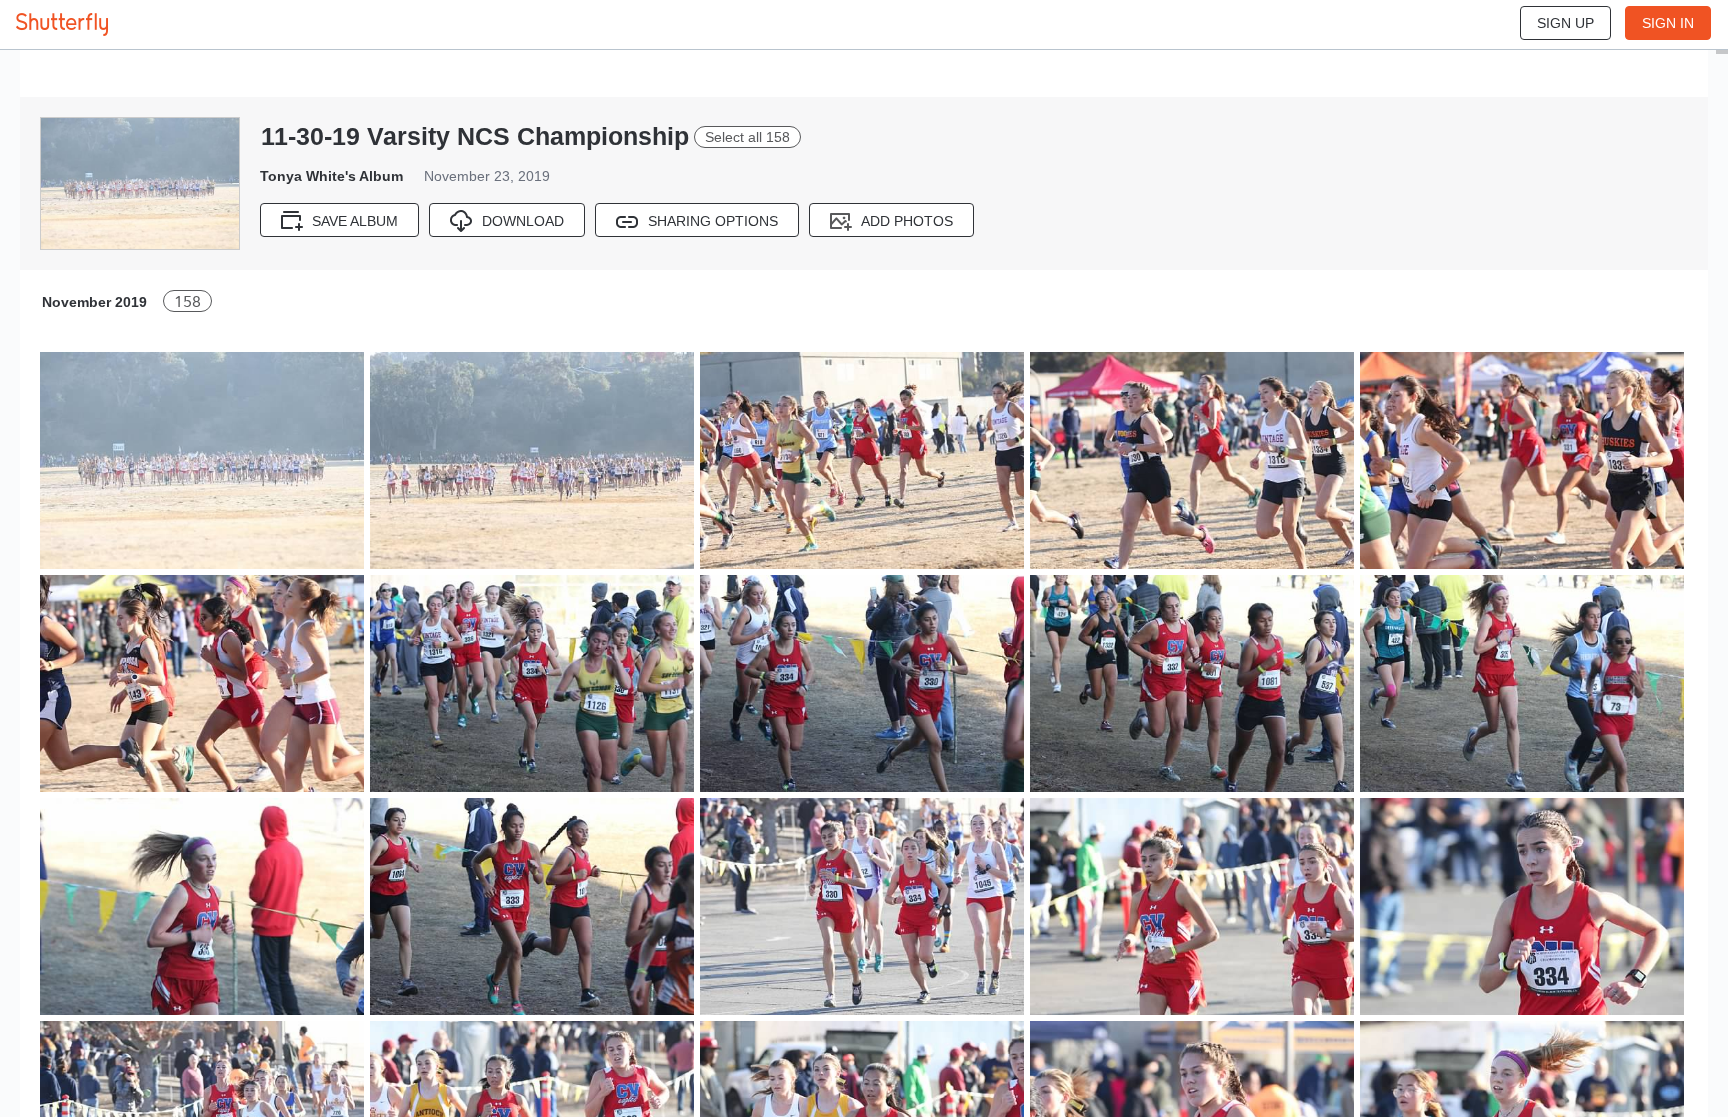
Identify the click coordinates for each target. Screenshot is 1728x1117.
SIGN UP (1565, 23)
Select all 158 (747, 137)
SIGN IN (1668, 23)
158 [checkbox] (187, 301)
